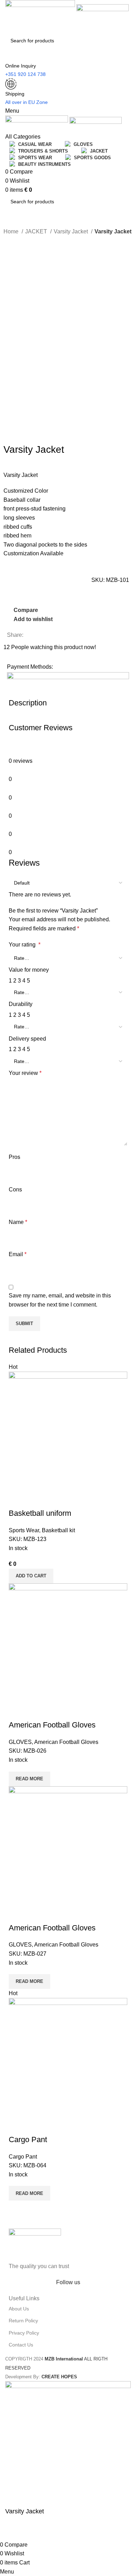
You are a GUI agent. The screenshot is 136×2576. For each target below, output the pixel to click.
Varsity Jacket (71, 231)
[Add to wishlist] (55, 1499)
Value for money (29, 970)
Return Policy (23, 2321)
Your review (25, 1073)
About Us (19, 2309)
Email (18, 1254)
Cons (15, 1190)
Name (18, 1222)
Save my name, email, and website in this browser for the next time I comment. (60, 1300)
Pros (14, 1157)
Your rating (25, 945)
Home (12, 231)
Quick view (36, 1499)
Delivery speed (27, 1039)
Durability (21, 1004)
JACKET (37, 231)
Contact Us (21, 2345)
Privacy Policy (24, 2333)
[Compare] (17, 1499)
